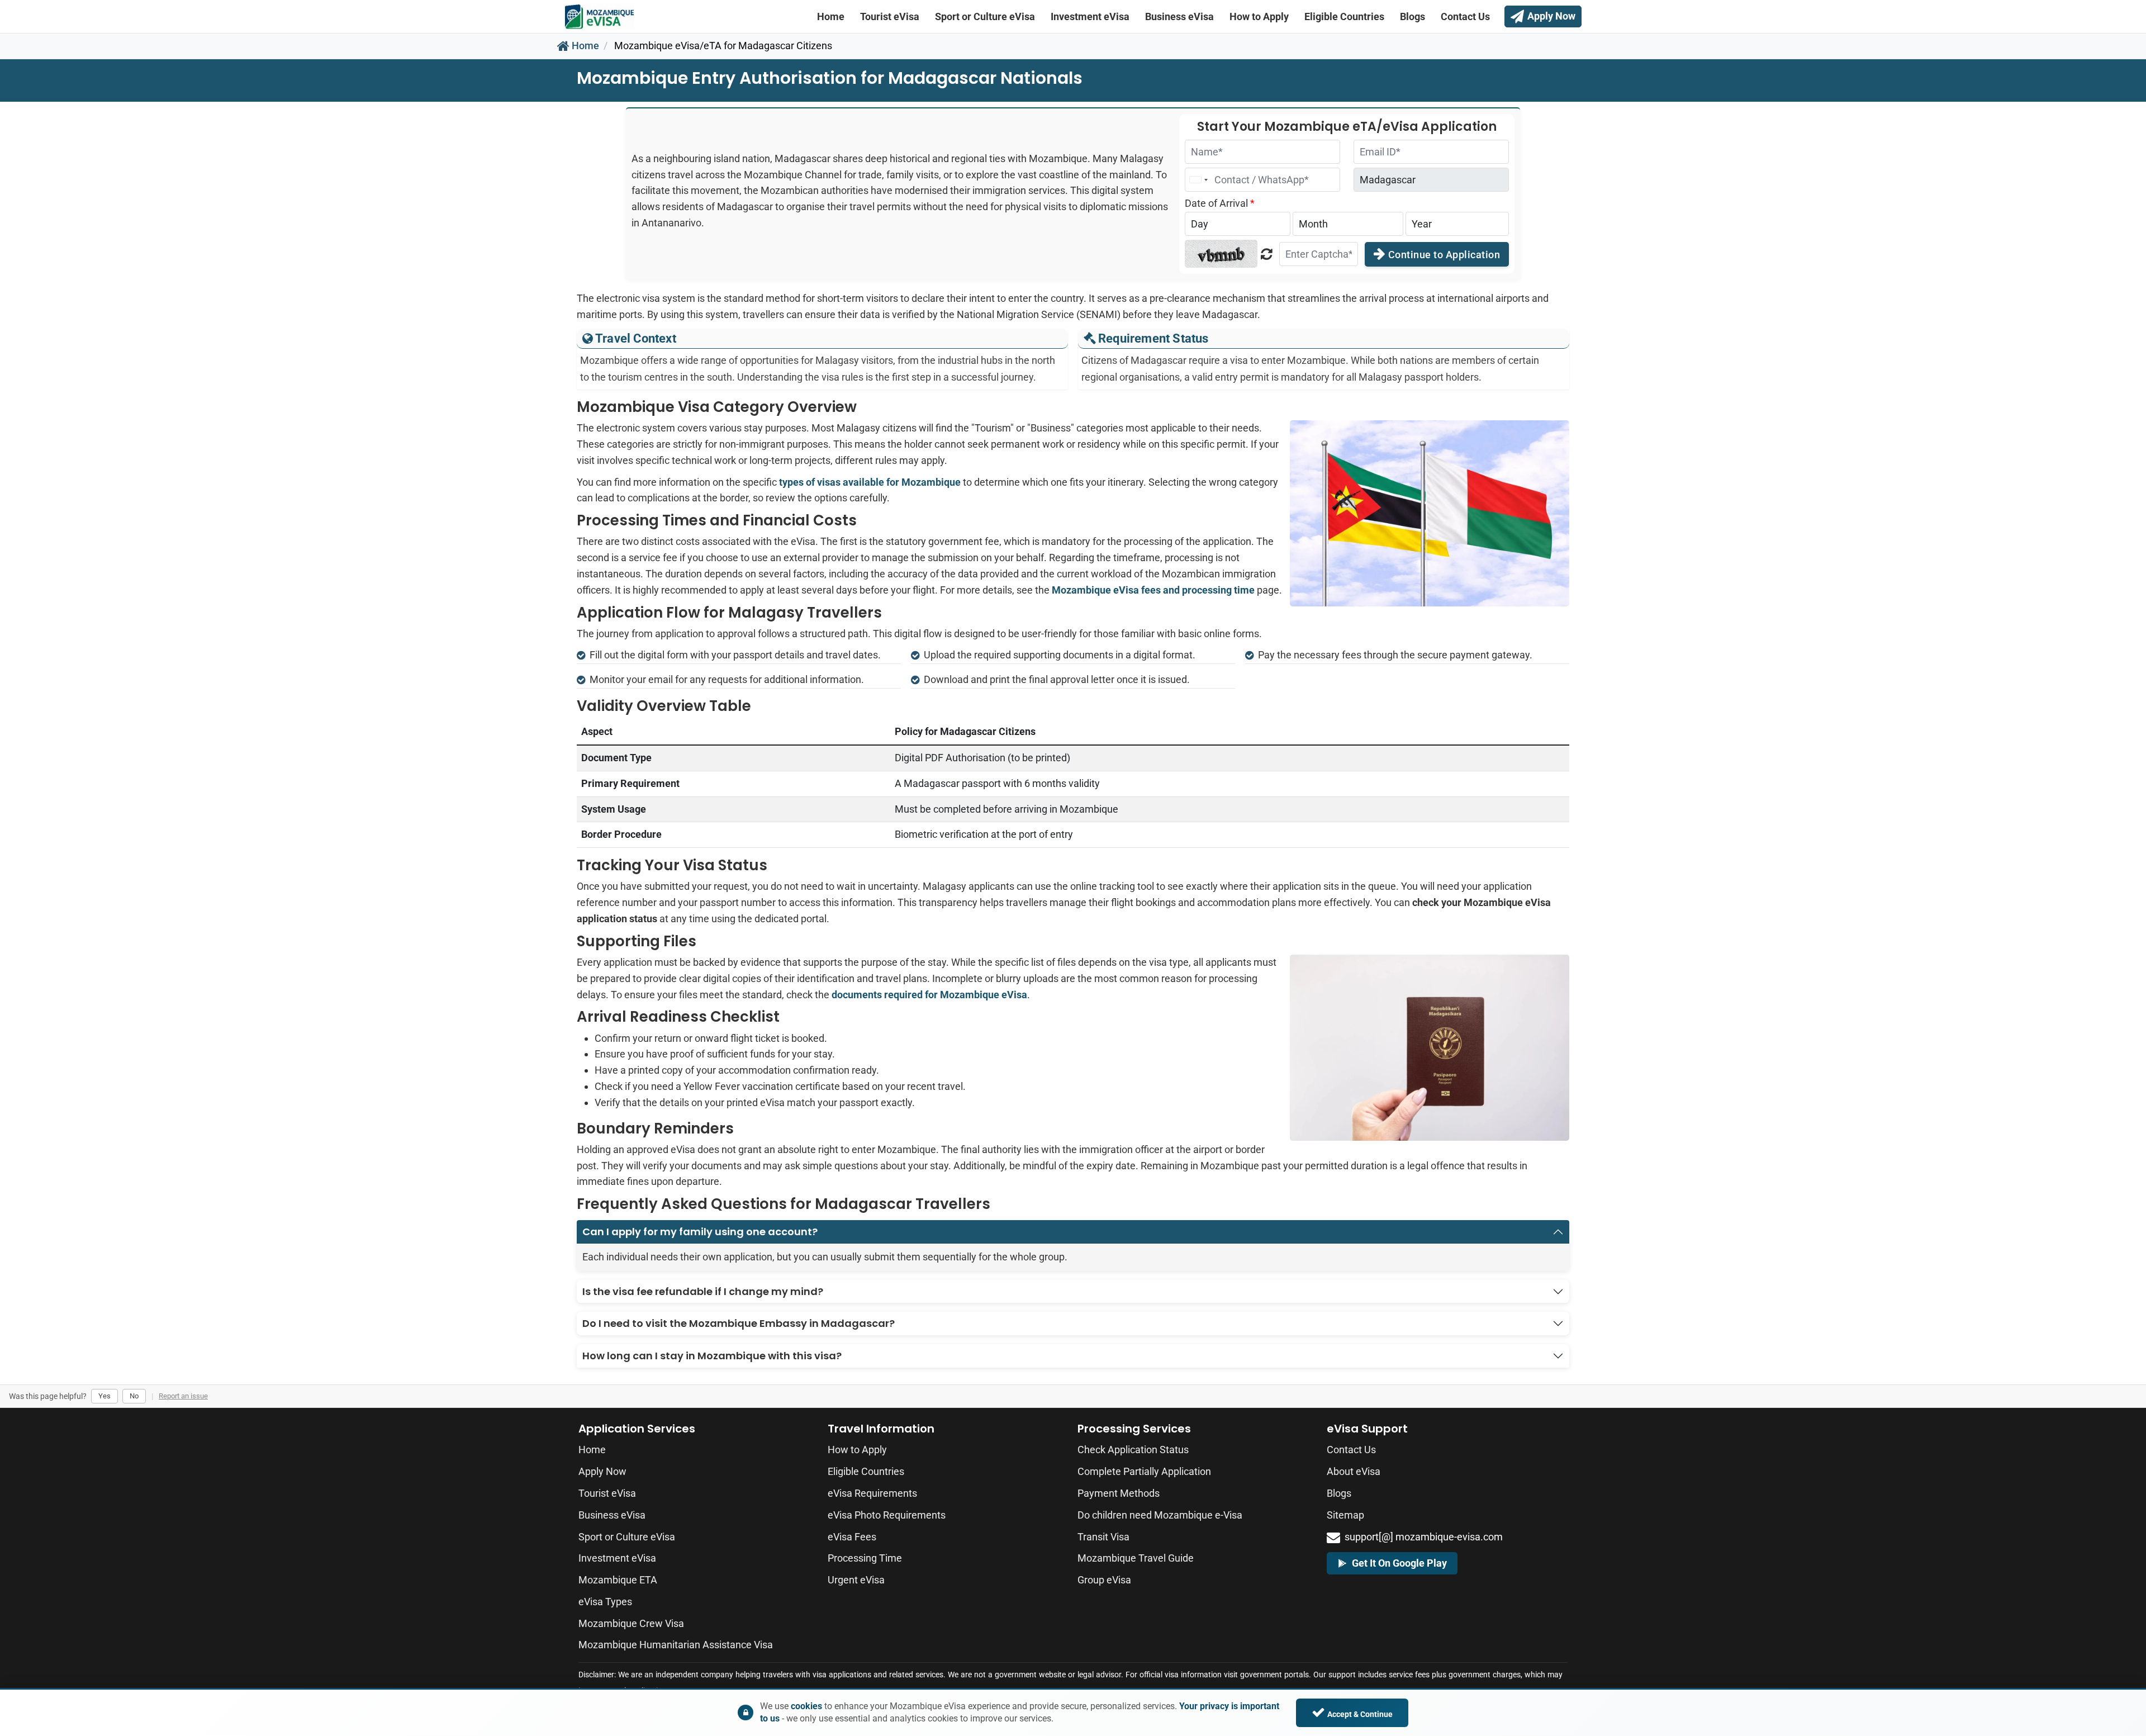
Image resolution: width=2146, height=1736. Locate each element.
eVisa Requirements (872, 1493)
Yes (105, 1396)
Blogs (1413, 16)
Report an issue (183, 1396)
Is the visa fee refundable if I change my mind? (703, 1291)
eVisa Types (605, 1602)
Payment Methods (1119, 1493)
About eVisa (1354, 1471)
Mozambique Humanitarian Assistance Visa (676, 1645)
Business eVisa (1179, 16)
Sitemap (1345, 1515)
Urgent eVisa (856, 1580)
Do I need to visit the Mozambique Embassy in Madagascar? (739, 1323)
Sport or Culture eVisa (985, 16)
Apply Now (602, 1471)
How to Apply (1259, 16)
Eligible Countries (1344, 16)
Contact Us (1465, 16)
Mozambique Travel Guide (1136, 1558)
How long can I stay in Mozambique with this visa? (712, 1356)
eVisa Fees (852, 1537)
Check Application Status (1133, 1450)
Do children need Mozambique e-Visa (1160, 1515)
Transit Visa (1103, 1537)
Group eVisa (1104, 1580)
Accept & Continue (1360, 1714)
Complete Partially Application (1144, 1471)
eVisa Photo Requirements (887, 1515)
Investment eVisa (1090, 16)
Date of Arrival (1220, 203)
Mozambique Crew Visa (631, 1623)
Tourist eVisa (890, 16)
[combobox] (1198, 180)
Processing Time (865, 1558)
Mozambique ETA (618, 1580)
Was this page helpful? (48, 1396)
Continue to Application (1443, 255)
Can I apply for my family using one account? (700, 1232)
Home (831, 16)
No (134, 1396)
